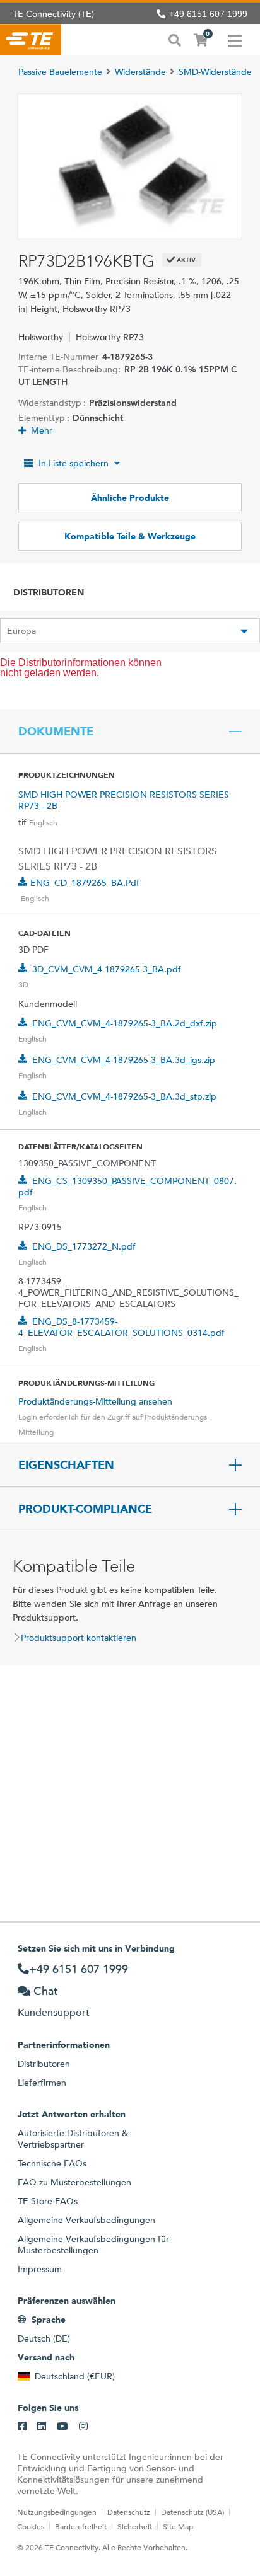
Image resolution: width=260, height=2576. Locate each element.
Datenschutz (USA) (192, 2512)
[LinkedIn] (42, 2427)
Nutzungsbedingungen (57, 2512)
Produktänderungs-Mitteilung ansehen (95, 1401)
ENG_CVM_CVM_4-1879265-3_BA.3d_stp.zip (124, 1096)
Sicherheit (135, 2526)
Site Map (178, 2526)
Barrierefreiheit (81, 2526)
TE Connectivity (31, 40)
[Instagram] (83, 2427)
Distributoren (44, 2064)
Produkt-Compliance (85, 1509)
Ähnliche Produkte (130, 498)
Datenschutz (129, 2512)
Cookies (31, 2526)
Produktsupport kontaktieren (79, 1638)
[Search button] (175, 39)
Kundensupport (54, 2012)
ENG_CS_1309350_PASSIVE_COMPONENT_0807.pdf (127, 1187)
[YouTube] (62, 2427)
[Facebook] (22, 2427)
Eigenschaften (66, 1465)
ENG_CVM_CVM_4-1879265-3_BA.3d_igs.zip (124, 1060)
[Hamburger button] (235, 40)
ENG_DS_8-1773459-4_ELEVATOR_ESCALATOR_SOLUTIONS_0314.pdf (121, 1327)
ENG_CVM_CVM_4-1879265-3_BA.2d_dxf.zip (125, 1023)
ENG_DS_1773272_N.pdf (84, 1246)
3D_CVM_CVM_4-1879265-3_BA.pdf (107, 969)
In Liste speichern (74, 463)
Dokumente (56, 732)
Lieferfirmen (42, 2083)
